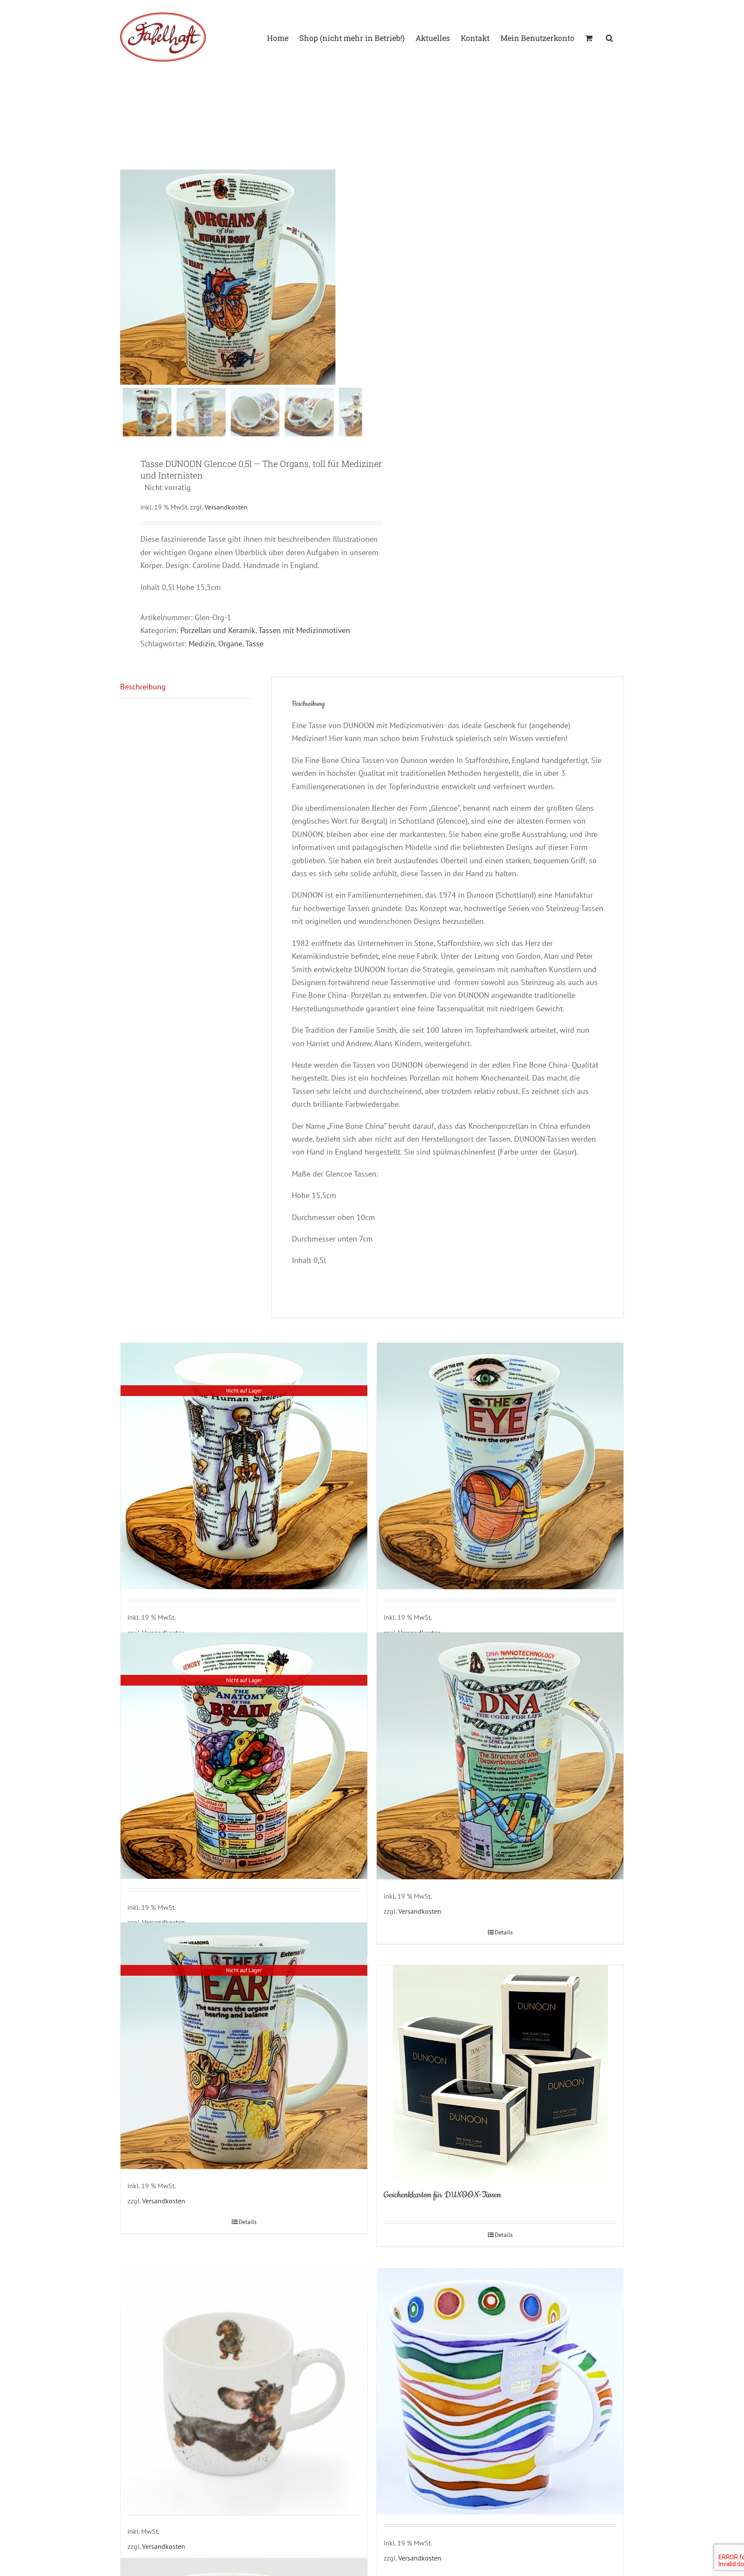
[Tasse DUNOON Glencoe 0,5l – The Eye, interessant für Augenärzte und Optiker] (500, 1466)
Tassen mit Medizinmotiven (304, 630)
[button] (609, 37)
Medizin (202, 644)
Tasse (254, 644)
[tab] (186, 687)
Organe (230, 644)
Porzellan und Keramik (218, 630)
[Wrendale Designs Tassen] (244, 2391)
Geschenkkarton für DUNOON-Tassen (442, 2195)
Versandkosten (226, 507)
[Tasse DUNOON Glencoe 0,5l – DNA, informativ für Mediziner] (500, 1756)
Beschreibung (143, 687)
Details (504, 1932)
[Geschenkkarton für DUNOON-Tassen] (500, 2073)
